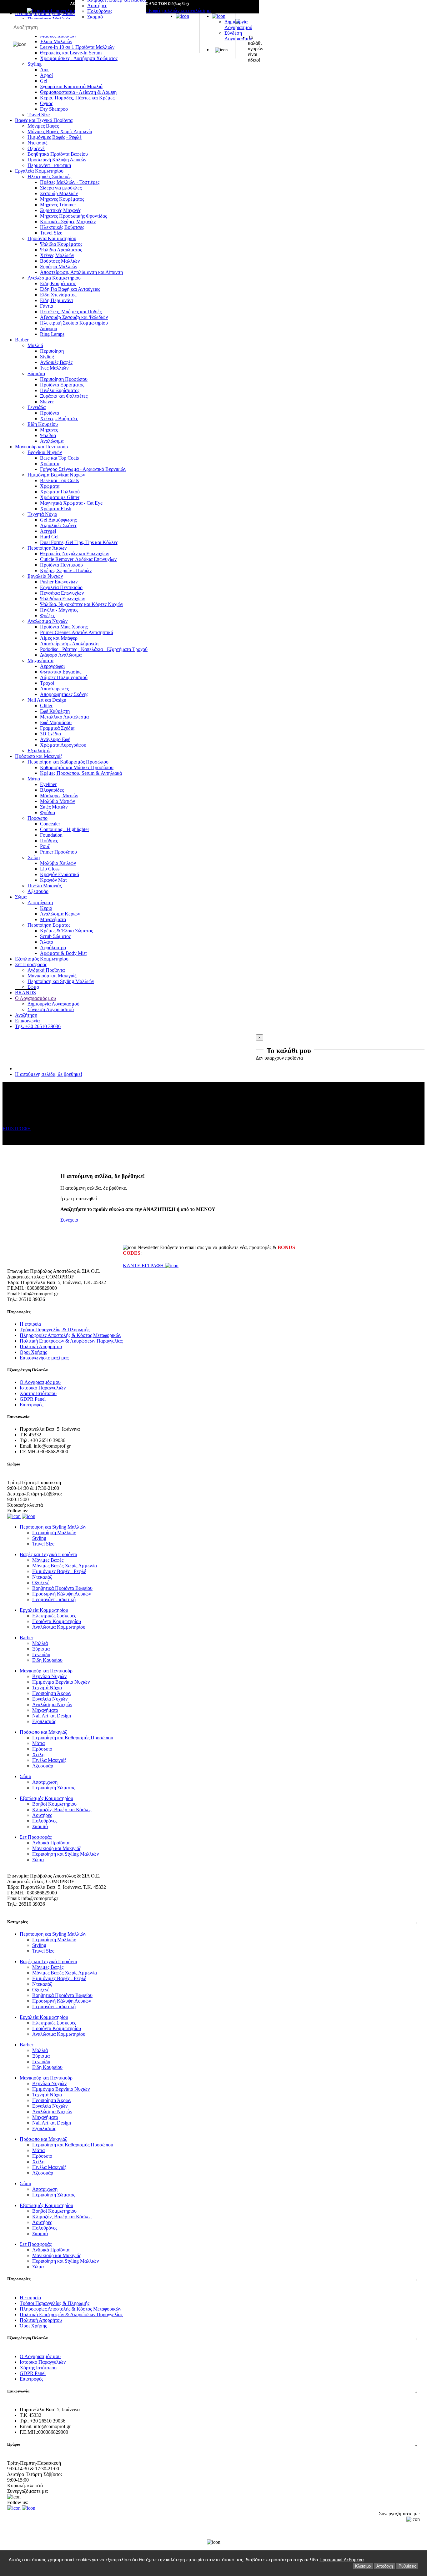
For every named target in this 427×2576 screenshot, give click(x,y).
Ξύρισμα (36, 373)
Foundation (51, 835)
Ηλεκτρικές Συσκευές (49, 176)
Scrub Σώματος (55, 936)
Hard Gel (49, 537)
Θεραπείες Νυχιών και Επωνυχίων (75, 554)
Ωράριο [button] (212, 2444)
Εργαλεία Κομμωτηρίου (39, 171)
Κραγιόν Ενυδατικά (60, 874)
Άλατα (47, 942)
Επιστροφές (31, 1405)
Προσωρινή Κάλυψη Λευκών (57, 160)
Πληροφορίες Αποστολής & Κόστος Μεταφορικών (70, 1335)
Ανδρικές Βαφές (56, 362)
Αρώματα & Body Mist (63, 953)
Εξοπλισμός (39, 751)
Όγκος (46, 103)
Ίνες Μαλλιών (54, 368)
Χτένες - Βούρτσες (59, 418)
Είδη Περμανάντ (57, 300)
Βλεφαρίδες (52, 790)
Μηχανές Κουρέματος (62, 199)
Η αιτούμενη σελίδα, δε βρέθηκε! (49, 1074)
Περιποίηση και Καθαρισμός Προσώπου (68, 762)
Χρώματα (50, 464)
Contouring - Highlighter (65, 829)
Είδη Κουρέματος (58, 283)
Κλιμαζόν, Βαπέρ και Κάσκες (62, 1810)
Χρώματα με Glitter (60, 497)
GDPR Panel (33, 1399)
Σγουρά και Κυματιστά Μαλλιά (71, 86)
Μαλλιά (35, 345)
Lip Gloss (50, 869)
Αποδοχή (385, 2566)
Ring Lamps (52, 334)
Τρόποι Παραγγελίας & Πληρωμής (55, 1330)
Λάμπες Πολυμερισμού (64, 677)
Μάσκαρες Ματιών (59, 796)
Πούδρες (49, 841)
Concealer (50, 824)
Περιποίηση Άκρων (47, 548)
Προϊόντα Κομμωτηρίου (52, 238)
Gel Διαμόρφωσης (58, 520)
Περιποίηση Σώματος (49, 925)
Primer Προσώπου (58, 852)
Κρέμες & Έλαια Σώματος (66, 931)
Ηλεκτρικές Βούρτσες (62, 227)
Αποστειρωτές (54, 689)
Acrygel (48, 531)
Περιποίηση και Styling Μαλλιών (61, 981)
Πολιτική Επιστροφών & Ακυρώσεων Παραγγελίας (71, 1341)
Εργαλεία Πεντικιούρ (61, 587)
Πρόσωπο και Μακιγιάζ (39, 756)
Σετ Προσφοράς (31, 964)
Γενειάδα (37, 407)
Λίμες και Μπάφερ (59, 638)
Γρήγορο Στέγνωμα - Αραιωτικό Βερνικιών (83, 469)
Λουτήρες (97, 5)
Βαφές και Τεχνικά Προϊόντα (44, 120)
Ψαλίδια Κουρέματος (61, 244)
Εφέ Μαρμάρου (56, 722)
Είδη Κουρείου (43, 424)
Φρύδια (48, 812)
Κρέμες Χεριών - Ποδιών (66, 570)
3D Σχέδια (50, 734)
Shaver (47, 402)
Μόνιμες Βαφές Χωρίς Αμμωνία (60, 131)
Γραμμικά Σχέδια (57, 728)
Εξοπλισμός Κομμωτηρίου (42, 959)
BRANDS (25, 993)
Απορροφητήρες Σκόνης (64, 694)
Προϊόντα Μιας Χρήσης (64, 627)
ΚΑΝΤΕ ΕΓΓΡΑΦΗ (144, 1265)
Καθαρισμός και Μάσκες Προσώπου (77, 767)
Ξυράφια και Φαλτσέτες (64, 396)
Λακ (44, 70)
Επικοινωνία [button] (212, 2391)
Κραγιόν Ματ (53, 880)
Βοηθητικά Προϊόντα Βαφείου (58, 154)
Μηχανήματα (40, 660)
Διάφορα (49, 328)
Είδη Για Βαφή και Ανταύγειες (70, 289)
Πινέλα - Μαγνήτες (59, 610)
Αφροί (46, 75)
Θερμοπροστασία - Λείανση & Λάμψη (78, 92)
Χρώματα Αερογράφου (63, 745)
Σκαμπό (95, 17)
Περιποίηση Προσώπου (64, 379)
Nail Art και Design (47, 700)
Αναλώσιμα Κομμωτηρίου (54, 278)
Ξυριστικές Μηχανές (60, 210)
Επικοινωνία (27, 1021)
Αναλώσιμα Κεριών (60, 914)
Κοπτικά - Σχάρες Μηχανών (68, 222)
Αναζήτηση (26, 1015)
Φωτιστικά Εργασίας (61, 672)
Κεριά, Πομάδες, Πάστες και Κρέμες (77, 98)
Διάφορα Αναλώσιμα (61, 655)
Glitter (46, 706)
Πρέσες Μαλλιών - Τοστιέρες (70, 182)
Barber (22, 340)
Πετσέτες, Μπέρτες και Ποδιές (71, 312)
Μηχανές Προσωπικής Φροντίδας (73, 216)
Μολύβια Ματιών (58, 801)
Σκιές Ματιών (54, 807)
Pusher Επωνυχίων (59, 582)
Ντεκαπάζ (38, 143)
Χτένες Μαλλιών (57, 255)
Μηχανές (49, 430)
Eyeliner (48, 784)
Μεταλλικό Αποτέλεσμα (64, 717)
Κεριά (46, 908)
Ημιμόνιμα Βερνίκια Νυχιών (56, 475)
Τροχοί (47, 683)
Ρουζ (45, 846)
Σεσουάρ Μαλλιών (59, 193)
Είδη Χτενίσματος (58, 295)
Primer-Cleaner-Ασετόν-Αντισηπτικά (77, 632)
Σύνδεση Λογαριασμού (238, 36)
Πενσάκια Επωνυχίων (62, 593)
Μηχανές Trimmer (58, 205)
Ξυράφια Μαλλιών (59, 267)
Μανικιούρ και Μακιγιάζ (52, 976)
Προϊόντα (50, 413)
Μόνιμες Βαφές (43, 126)
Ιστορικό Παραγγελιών (43, 1388)
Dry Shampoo (54, 109)
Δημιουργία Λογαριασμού (238, 25)
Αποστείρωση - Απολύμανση (69, 644)
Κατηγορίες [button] (212, 1922)
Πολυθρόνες (100, 11)
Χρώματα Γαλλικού (60, 492)
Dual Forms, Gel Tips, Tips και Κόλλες (79, 542)
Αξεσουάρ (38, 891)
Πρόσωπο (38, 818)
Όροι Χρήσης (33, 1352)
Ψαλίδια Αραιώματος (61, 250)
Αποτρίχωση (40, 902)
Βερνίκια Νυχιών (45, 452)
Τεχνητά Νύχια (42, 514)
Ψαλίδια (48, 435)
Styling (47, 357)
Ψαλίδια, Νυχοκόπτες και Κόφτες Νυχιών (82, 604)
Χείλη (34, 857)
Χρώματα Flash (56, 509)
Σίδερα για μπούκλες (61, 188)
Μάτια (34, 779)
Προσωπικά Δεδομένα (342, 2560)
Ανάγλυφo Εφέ (55, 739)
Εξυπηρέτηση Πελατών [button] (212, 2338)
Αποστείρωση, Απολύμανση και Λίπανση (81, 272)
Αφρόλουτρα (53, 948)
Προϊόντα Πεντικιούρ (61, 565)
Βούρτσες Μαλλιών (60, 261)
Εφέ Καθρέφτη (55, 711)
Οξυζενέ (36, 148)
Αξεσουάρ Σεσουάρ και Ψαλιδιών (74, 317)
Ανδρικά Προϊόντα (46, 970)
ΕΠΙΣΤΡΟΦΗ (17, 1129)
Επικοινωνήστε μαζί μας (44, 1358)
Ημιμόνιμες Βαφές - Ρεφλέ (55, 137)
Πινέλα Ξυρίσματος (60, 390)
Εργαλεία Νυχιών (45, 576)
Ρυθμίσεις (407, 2566)
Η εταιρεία (30, 1324)
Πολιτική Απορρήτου (41, 1346)
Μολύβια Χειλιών (58, 863)
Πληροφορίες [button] (212, 2279)
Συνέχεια (69, 1220)
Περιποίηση (52, 351)
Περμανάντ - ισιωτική (49, 165)
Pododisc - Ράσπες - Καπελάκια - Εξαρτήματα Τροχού (94, 649)
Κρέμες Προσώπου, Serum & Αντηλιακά (81, 773)
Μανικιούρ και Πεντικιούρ (41, 447)
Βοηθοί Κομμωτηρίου (54, 1804)
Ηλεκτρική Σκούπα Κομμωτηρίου (74, 323)
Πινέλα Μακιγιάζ (45, 886)
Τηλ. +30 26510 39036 (38, 1026)
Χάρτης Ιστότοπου (38, 1393)
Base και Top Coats (59, 458)
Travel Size (39, 115)
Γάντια (47, 306)
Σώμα (21, 897)
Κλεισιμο (363, 2566)
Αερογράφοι (52, 666)
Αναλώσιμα (52, 441)
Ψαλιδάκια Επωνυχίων (63, 599)
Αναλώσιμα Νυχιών (48, 621)
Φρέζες (47, 615)
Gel (44, 81)
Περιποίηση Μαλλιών (54, 1532)
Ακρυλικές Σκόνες (58, 525)
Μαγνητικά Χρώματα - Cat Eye (71, 503)
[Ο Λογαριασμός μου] (219, 16)
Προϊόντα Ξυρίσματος (62, 385)
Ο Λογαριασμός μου (35, 998)
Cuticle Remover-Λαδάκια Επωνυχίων (78, 559)
